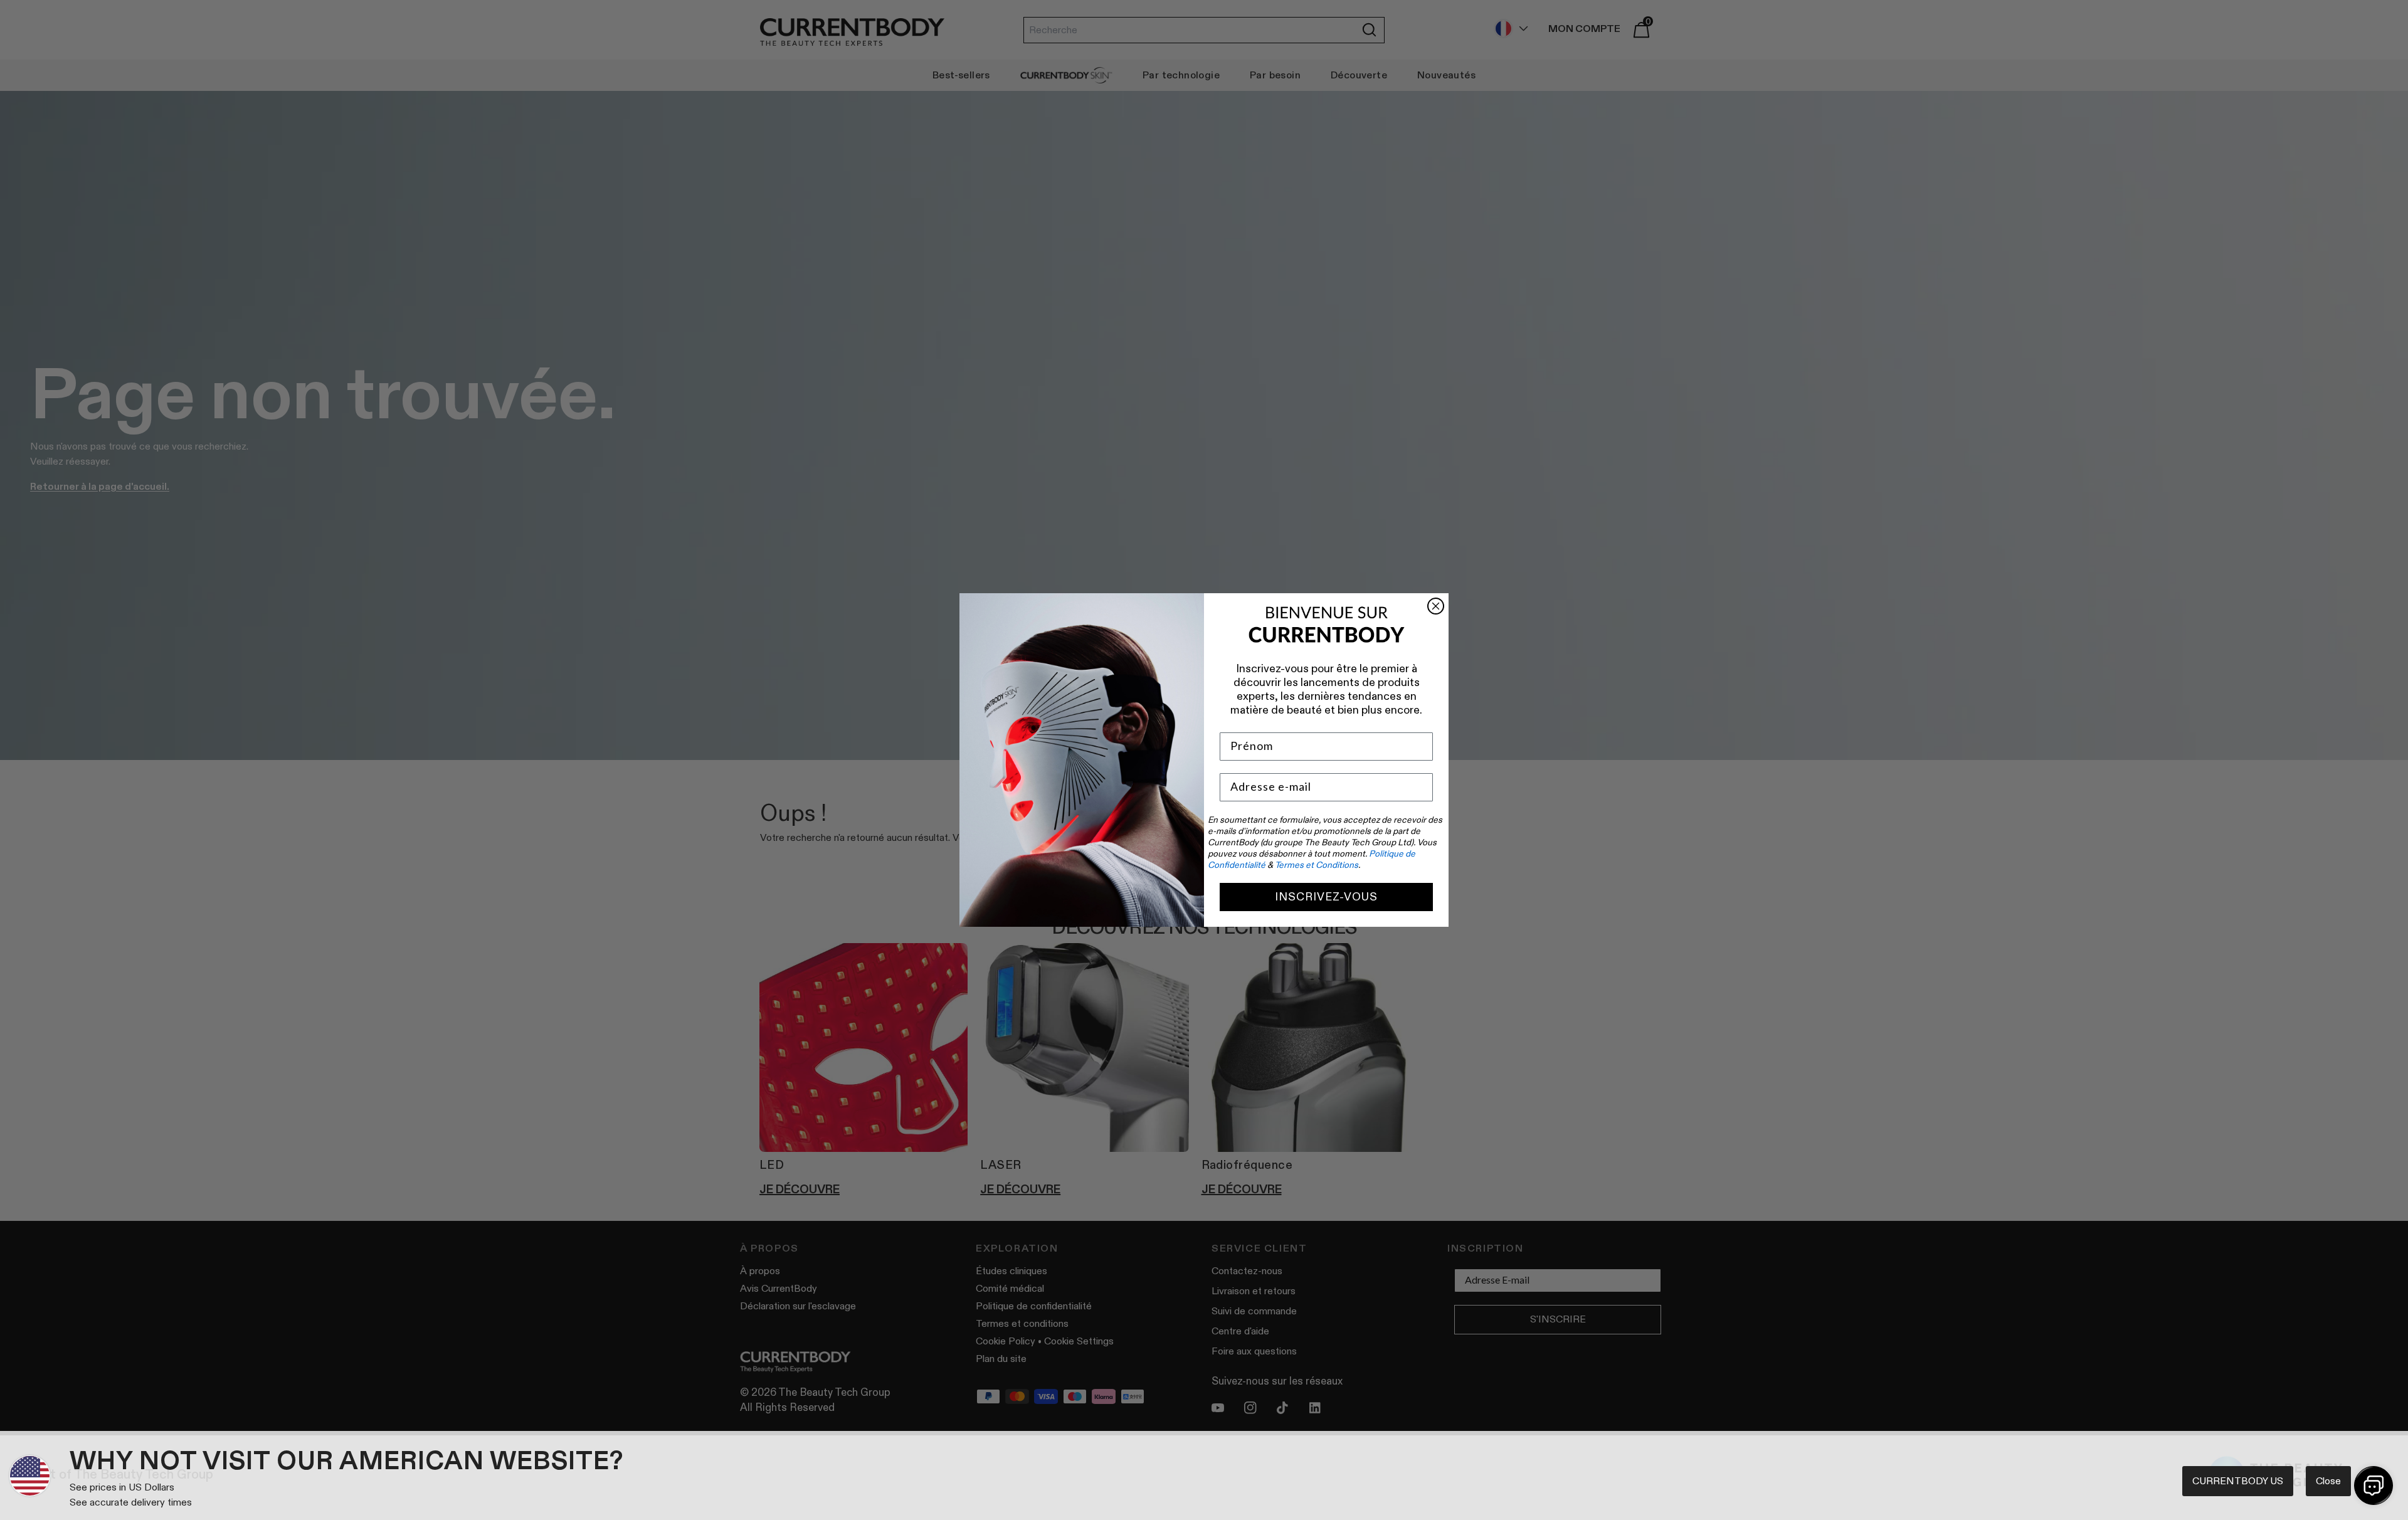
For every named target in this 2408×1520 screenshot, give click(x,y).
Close (2328, 1481)
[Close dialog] (1436, 606)
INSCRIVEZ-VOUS (1326, 897)
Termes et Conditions (1317, 865)
